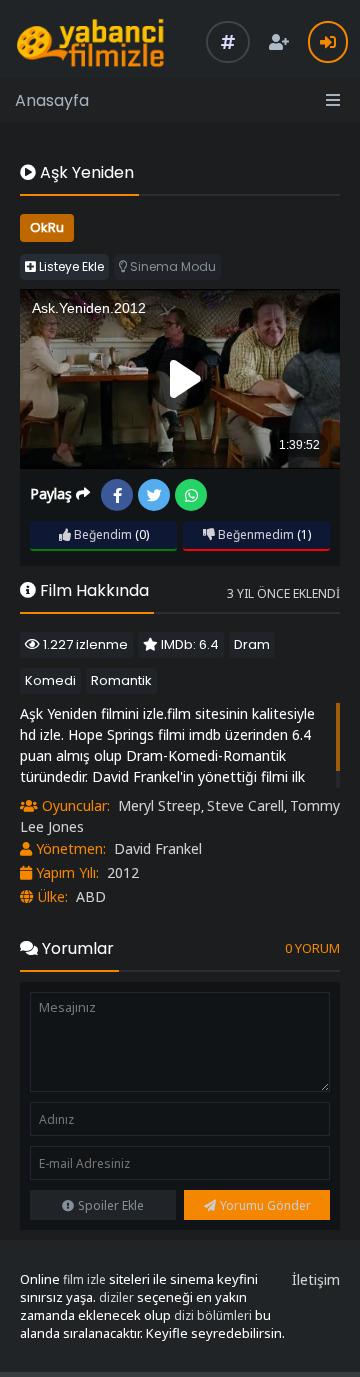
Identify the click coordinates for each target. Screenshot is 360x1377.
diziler (116, 1297)
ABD (91, 896)
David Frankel (158, 848)
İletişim (316, 1279)
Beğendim (101, 534)
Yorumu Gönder (265, 1205)
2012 (123, 872)
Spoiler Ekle (111, 1205)
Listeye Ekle (70, 266)
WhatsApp (191, 495)
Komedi (50, 680)
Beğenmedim (254, 534)
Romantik (121, 680)
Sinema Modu (171, 266)
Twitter (154, 495)
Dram (252, 644)
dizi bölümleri (213, 1315)
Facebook (117, 495)
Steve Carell (245, 805)
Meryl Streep (159, 805)
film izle (84, 1279)
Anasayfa (52, 100)
